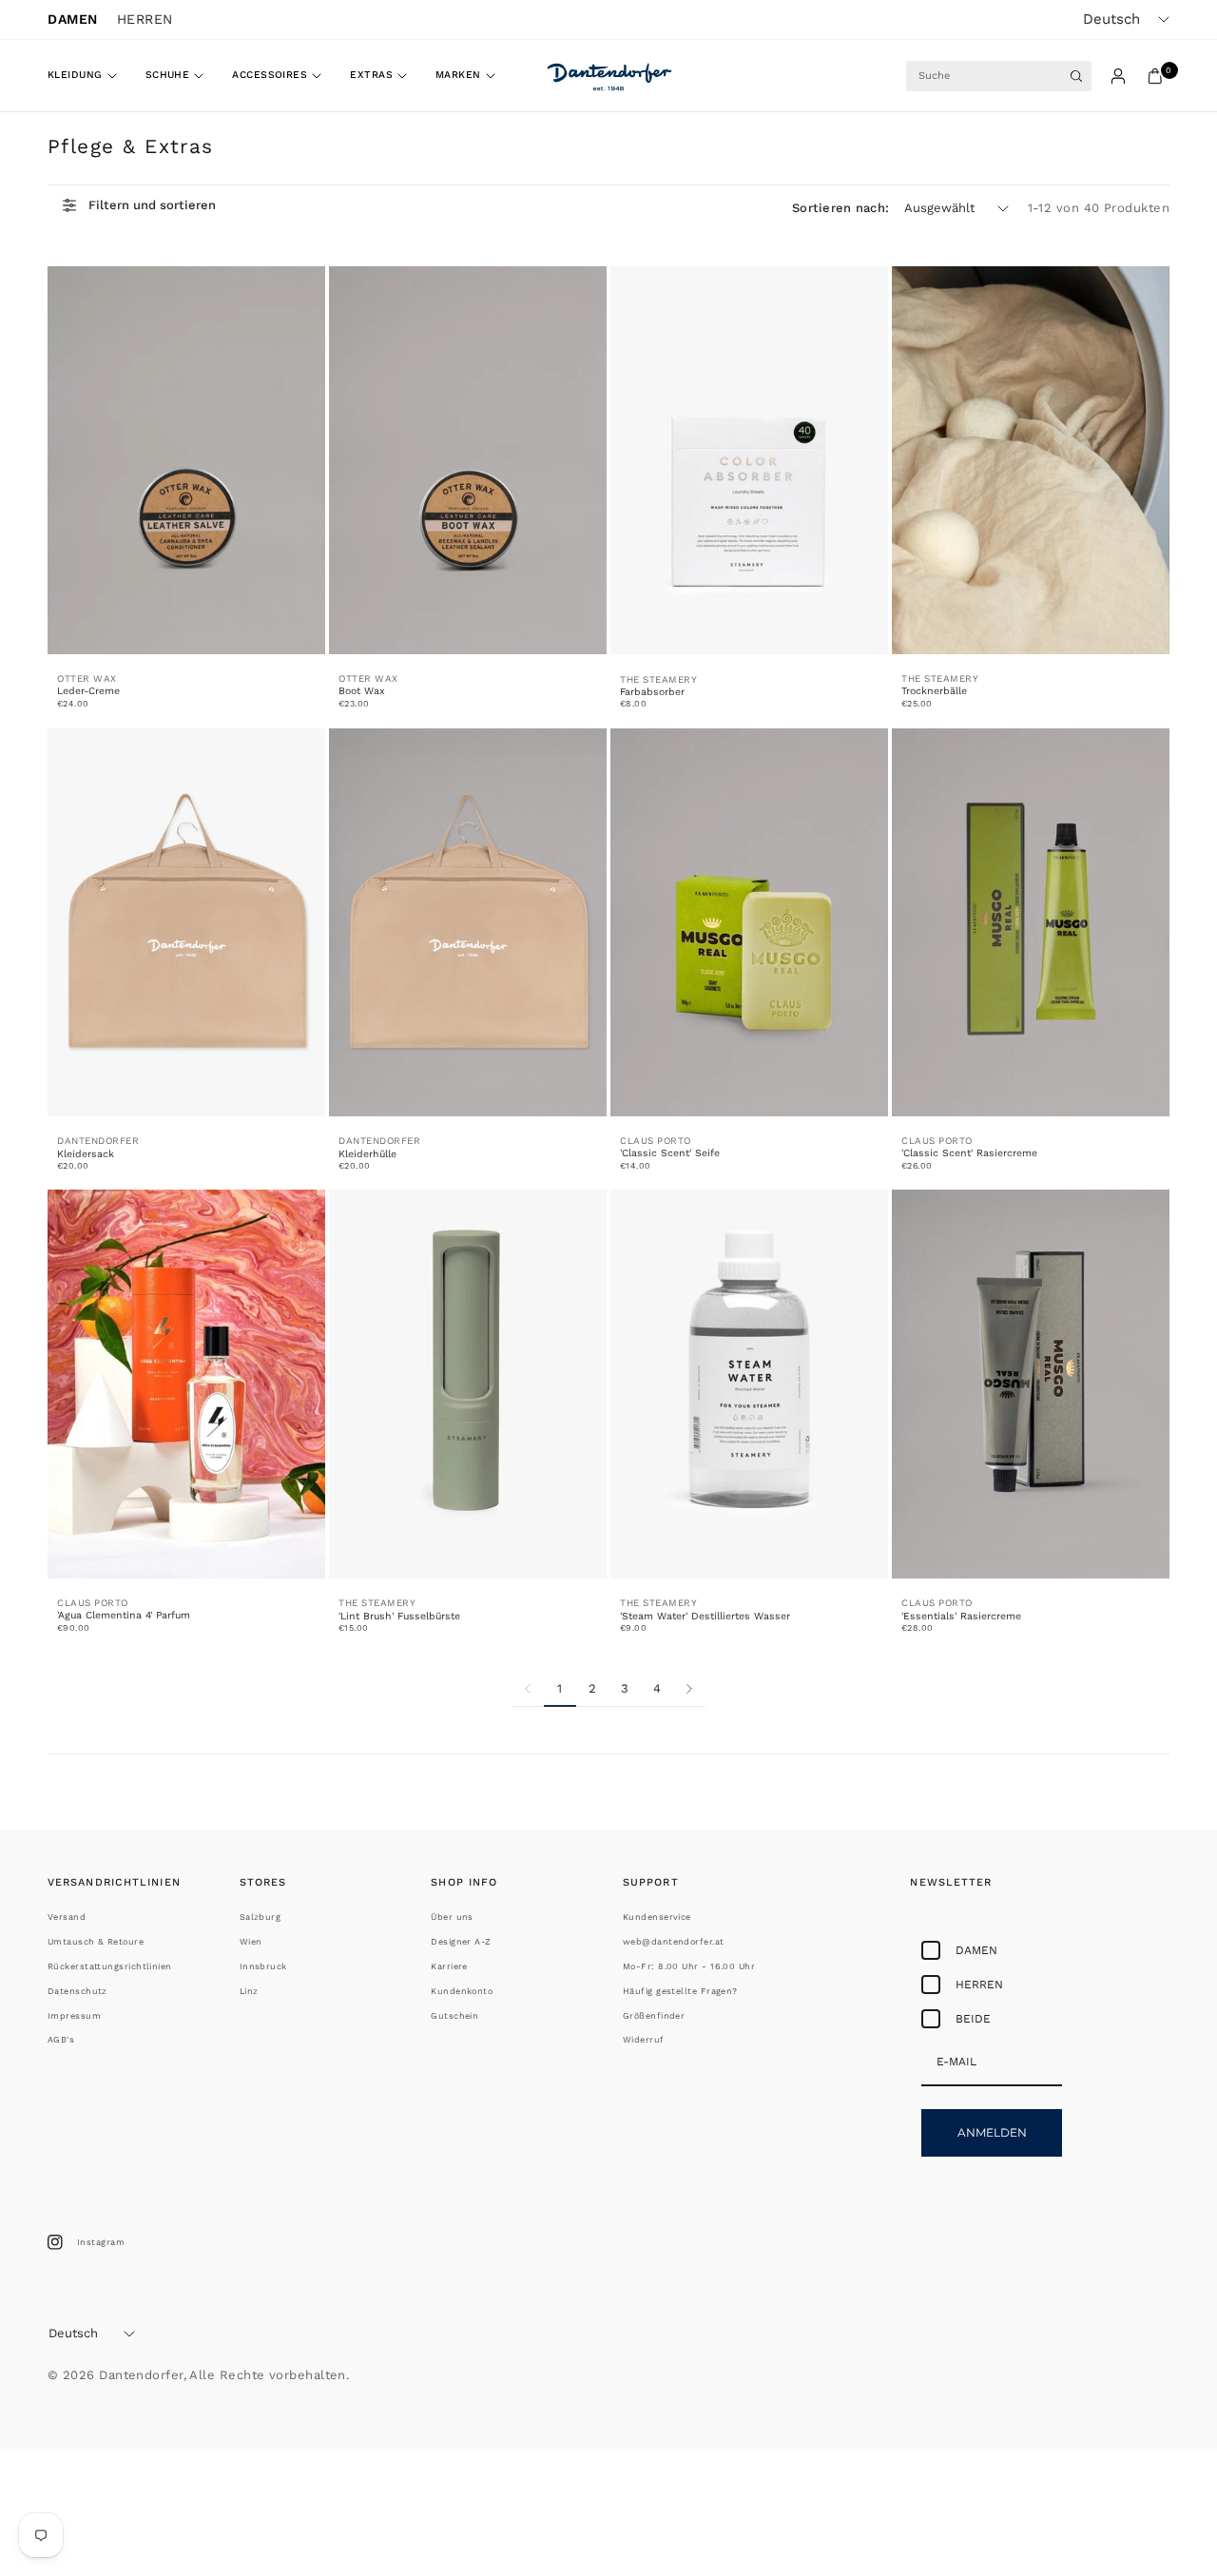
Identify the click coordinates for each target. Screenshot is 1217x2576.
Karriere (449, 1966)
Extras (371, 75)
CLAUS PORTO (656, 1141)
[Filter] (139, 205)
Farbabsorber (652, 692)
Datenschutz (77, 1991)
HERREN (145, 19)
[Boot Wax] (468, 461)
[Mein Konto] (1118, 76)
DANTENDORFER (98, 1141)
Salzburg (261, 1917)
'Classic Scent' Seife (670, 1153)
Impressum (74, 2016)
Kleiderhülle (367, 1154)
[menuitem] (89, 76)
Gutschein (454, 2016)
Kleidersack (86, 1154)
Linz (249, 1991)
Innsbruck (263, 1966)
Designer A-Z (461, 1942)
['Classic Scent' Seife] (749, 923)
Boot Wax (362, 691)
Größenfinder (654, 2016)
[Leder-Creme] (186, 461)
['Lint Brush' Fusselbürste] (468, 1384)
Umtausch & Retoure (96, 1942)
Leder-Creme (88, 691)
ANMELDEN (992, 2132)
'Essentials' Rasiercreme (961, 1616)
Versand (67, 1917)
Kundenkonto (462, 1991)
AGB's (61, 2040)
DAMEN (73, 19)
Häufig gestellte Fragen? (680, 1991)
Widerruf (644, 2040)
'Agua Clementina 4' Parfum (124, 1615)
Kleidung (75, 75)
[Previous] (528, 1689)
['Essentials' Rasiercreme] (1031, 1384)
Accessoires (270, 75)
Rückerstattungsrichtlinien (110, 1966)
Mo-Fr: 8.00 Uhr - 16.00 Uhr (689, 1966)
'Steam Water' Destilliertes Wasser (705, 1616)
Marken (458, 75)
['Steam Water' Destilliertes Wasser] (749, 1384)
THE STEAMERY (658, 679)
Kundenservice (657, 1917)
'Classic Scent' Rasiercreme (969, 1153)
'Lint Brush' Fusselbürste (399, 1616)
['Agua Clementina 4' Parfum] (186, 1384)
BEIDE (973, 2019)
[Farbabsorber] (749, 461)
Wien (251, 1942)
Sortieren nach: (840, 208)
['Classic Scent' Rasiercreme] (1031, 923)
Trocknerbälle (934, 691)
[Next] (689, 1689)
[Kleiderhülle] (468, 923)
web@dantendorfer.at (674, 1942)
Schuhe (168, 75)
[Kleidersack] (186, 923)
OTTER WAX (87, 678)
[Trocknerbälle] (1031, 461)
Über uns (452, 1917)
